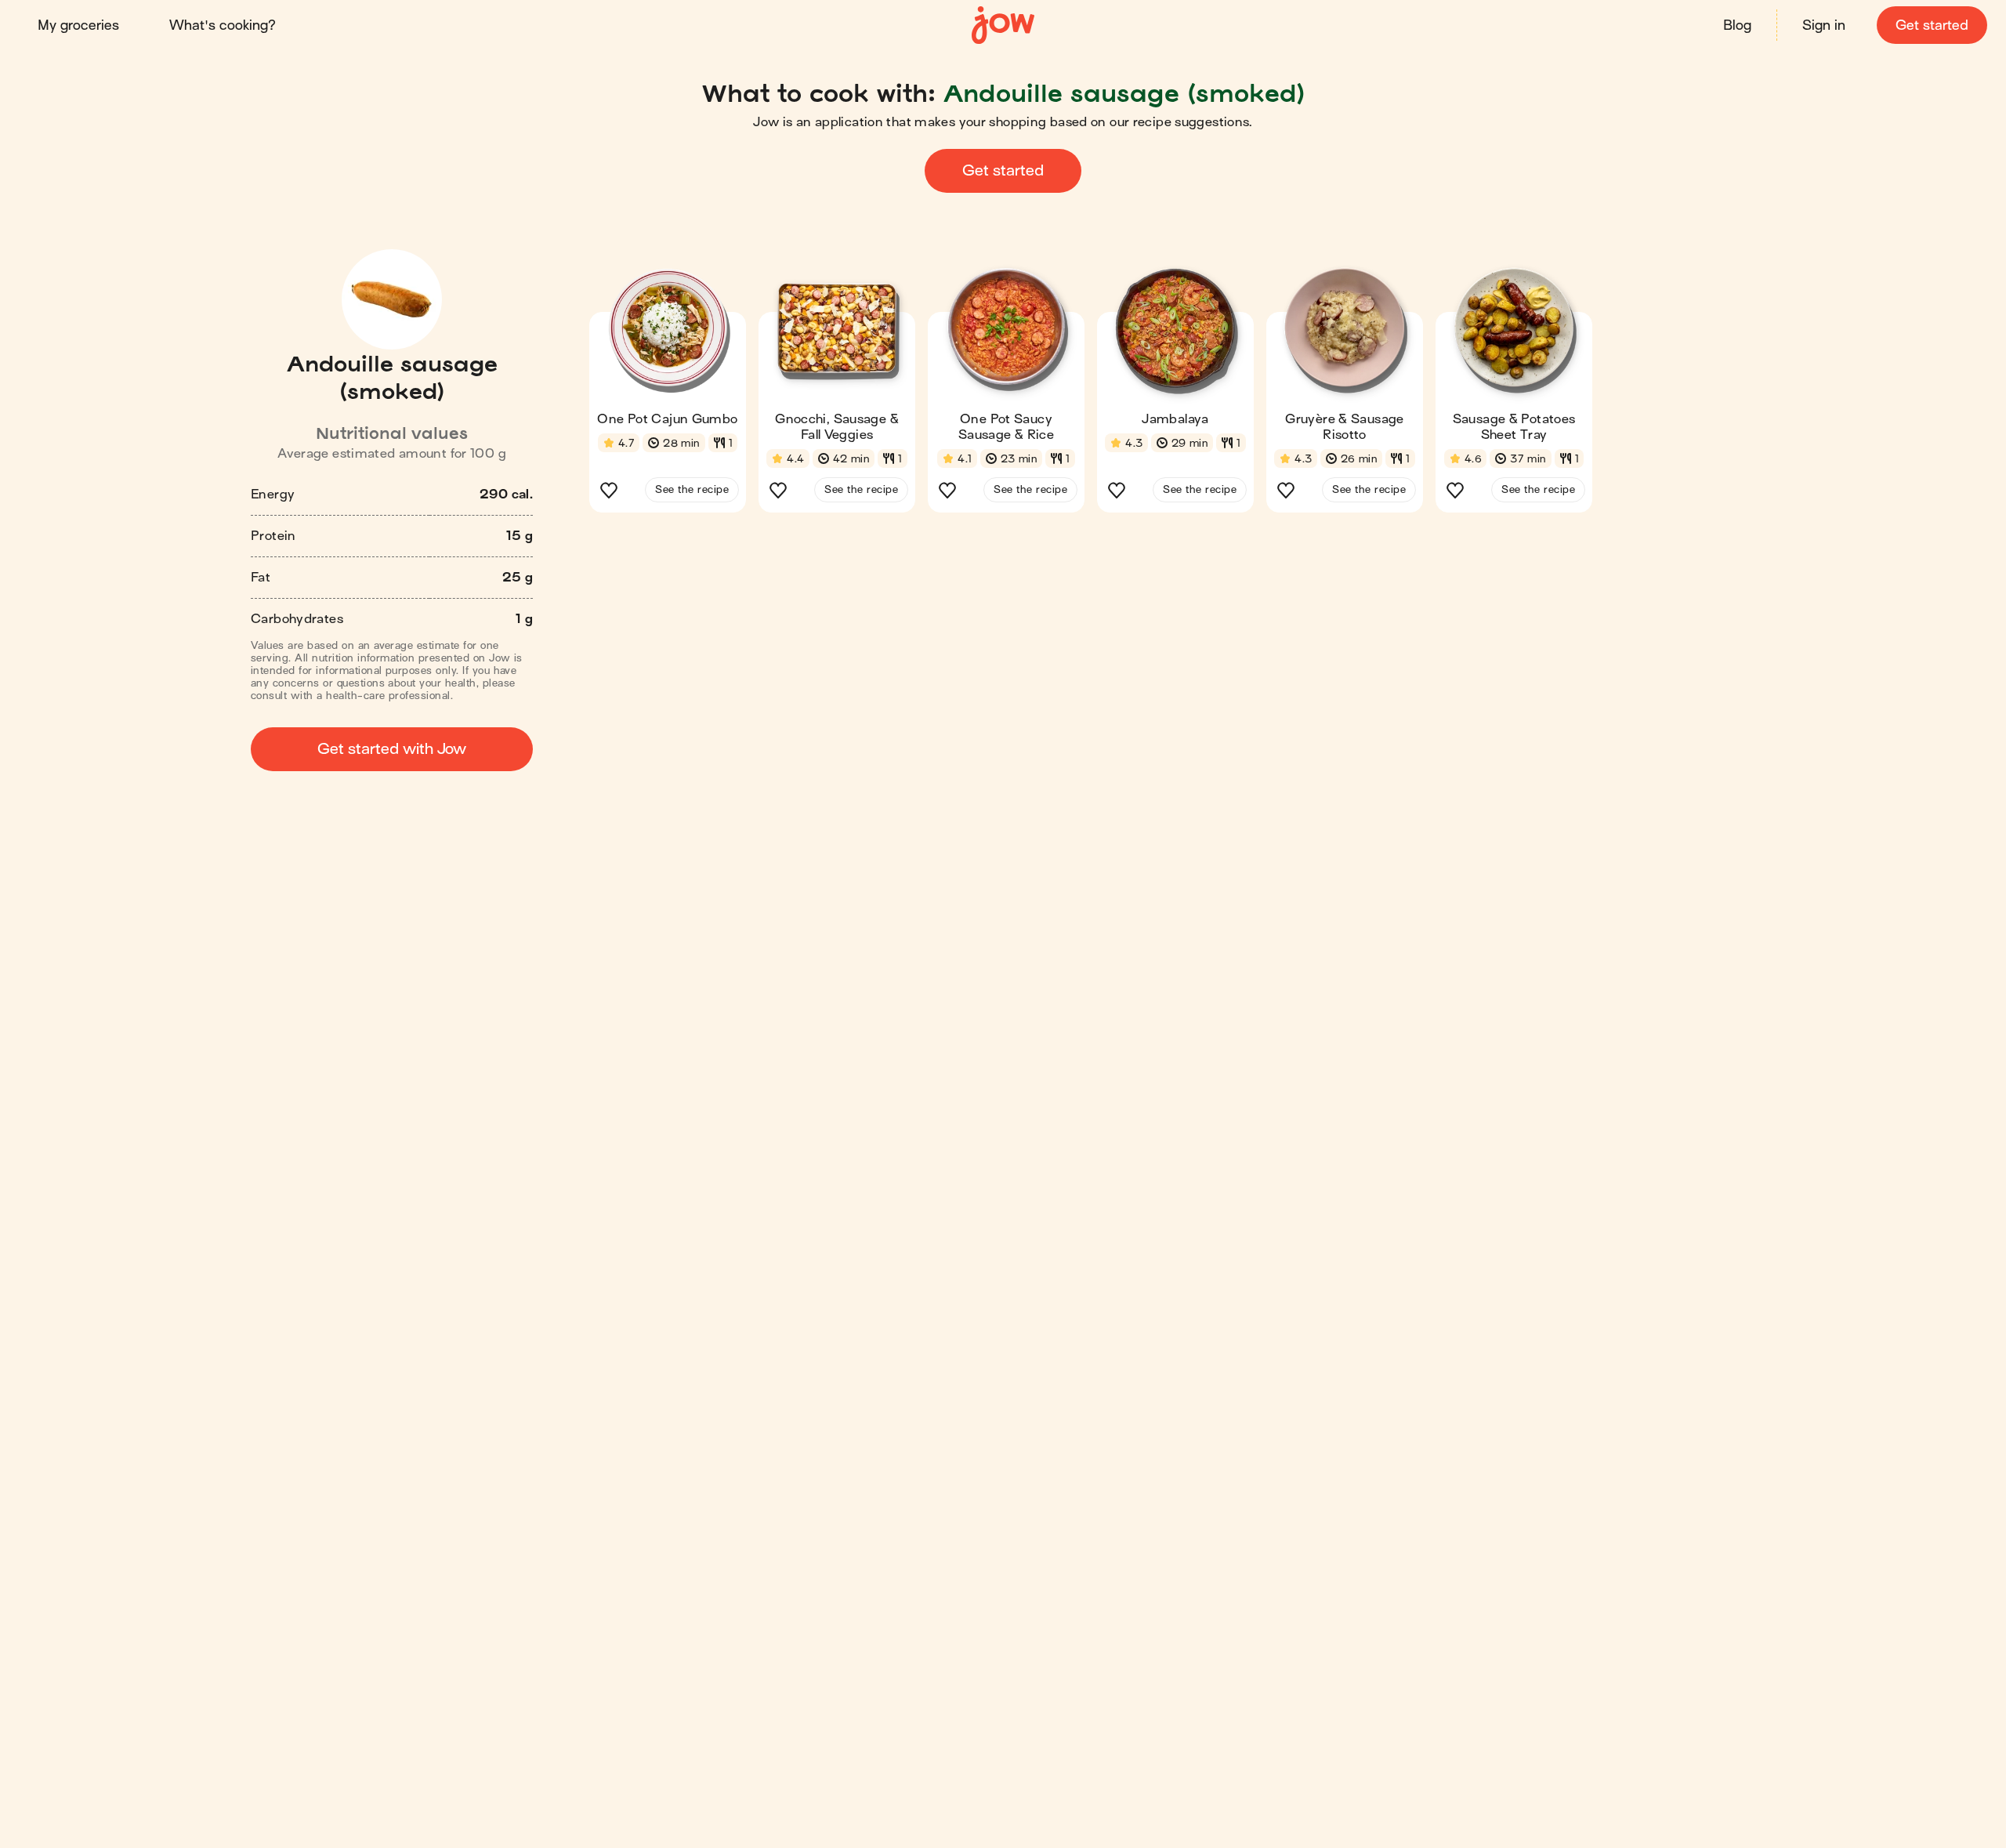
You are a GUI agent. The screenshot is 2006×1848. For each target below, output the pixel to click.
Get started (1932, 25)
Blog (1737, 25)
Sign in (1824, 25)
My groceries (78, 25)
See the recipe (692, 489)
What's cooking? (223, 25)
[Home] (1003, 25)
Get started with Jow (392, 749)
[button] (668, 395)
